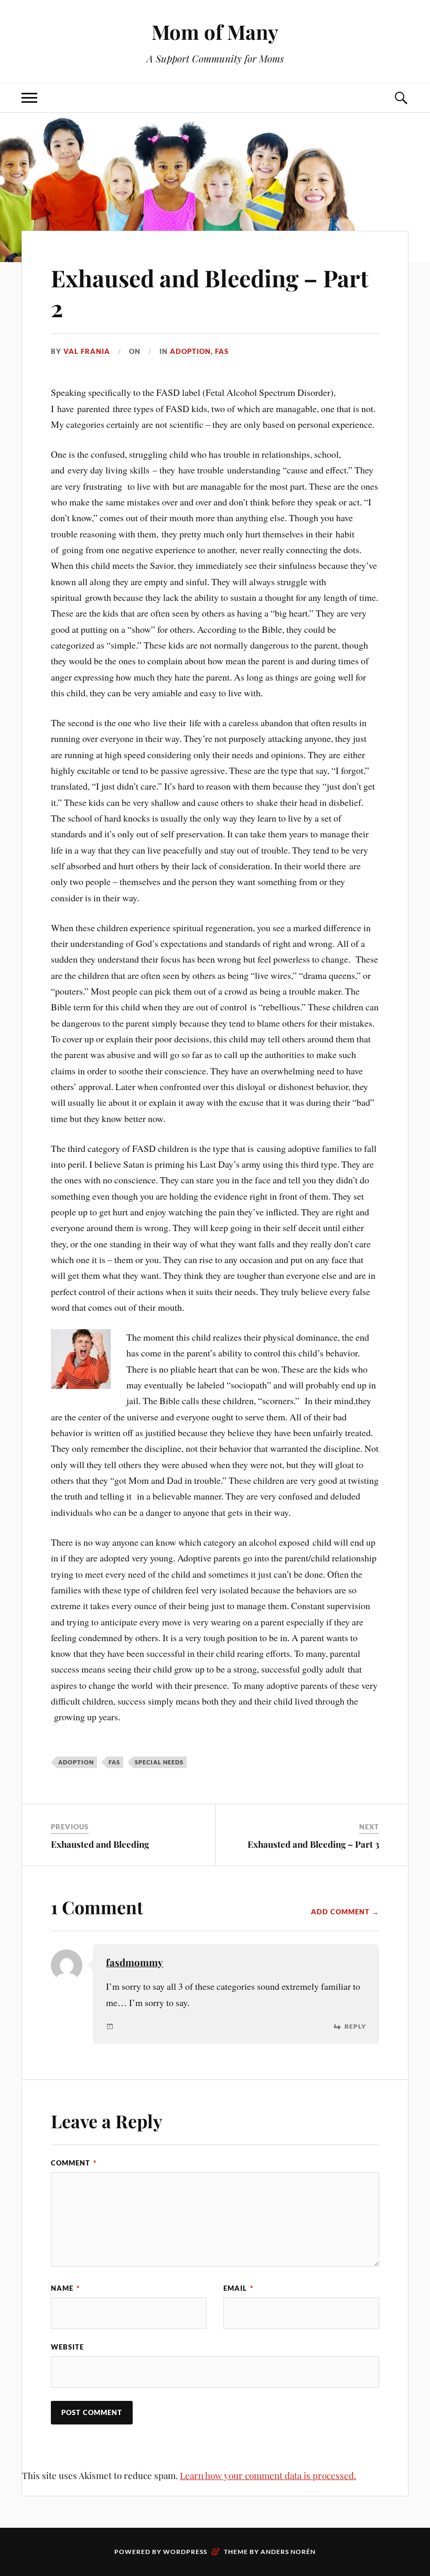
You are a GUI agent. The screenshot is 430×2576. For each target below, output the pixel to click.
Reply (355, 2027)
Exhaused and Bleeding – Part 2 (210, 293)
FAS (222, 351)
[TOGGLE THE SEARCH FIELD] (401, 98)
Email (238, 2288)
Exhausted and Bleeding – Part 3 (313, 1844)
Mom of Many (215, 32)
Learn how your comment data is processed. (268, 2475)
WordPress (185, 2552)
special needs (159, 1762)
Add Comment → (345, 1912)
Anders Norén (288, 2552)
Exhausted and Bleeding (100, 1844)
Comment (74, 2163)
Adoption (190, 351)
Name (65, 2288)
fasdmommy (135, 1962)
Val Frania (87, 351)
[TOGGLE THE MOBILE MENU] (29, 98)
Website (67, 2347)
